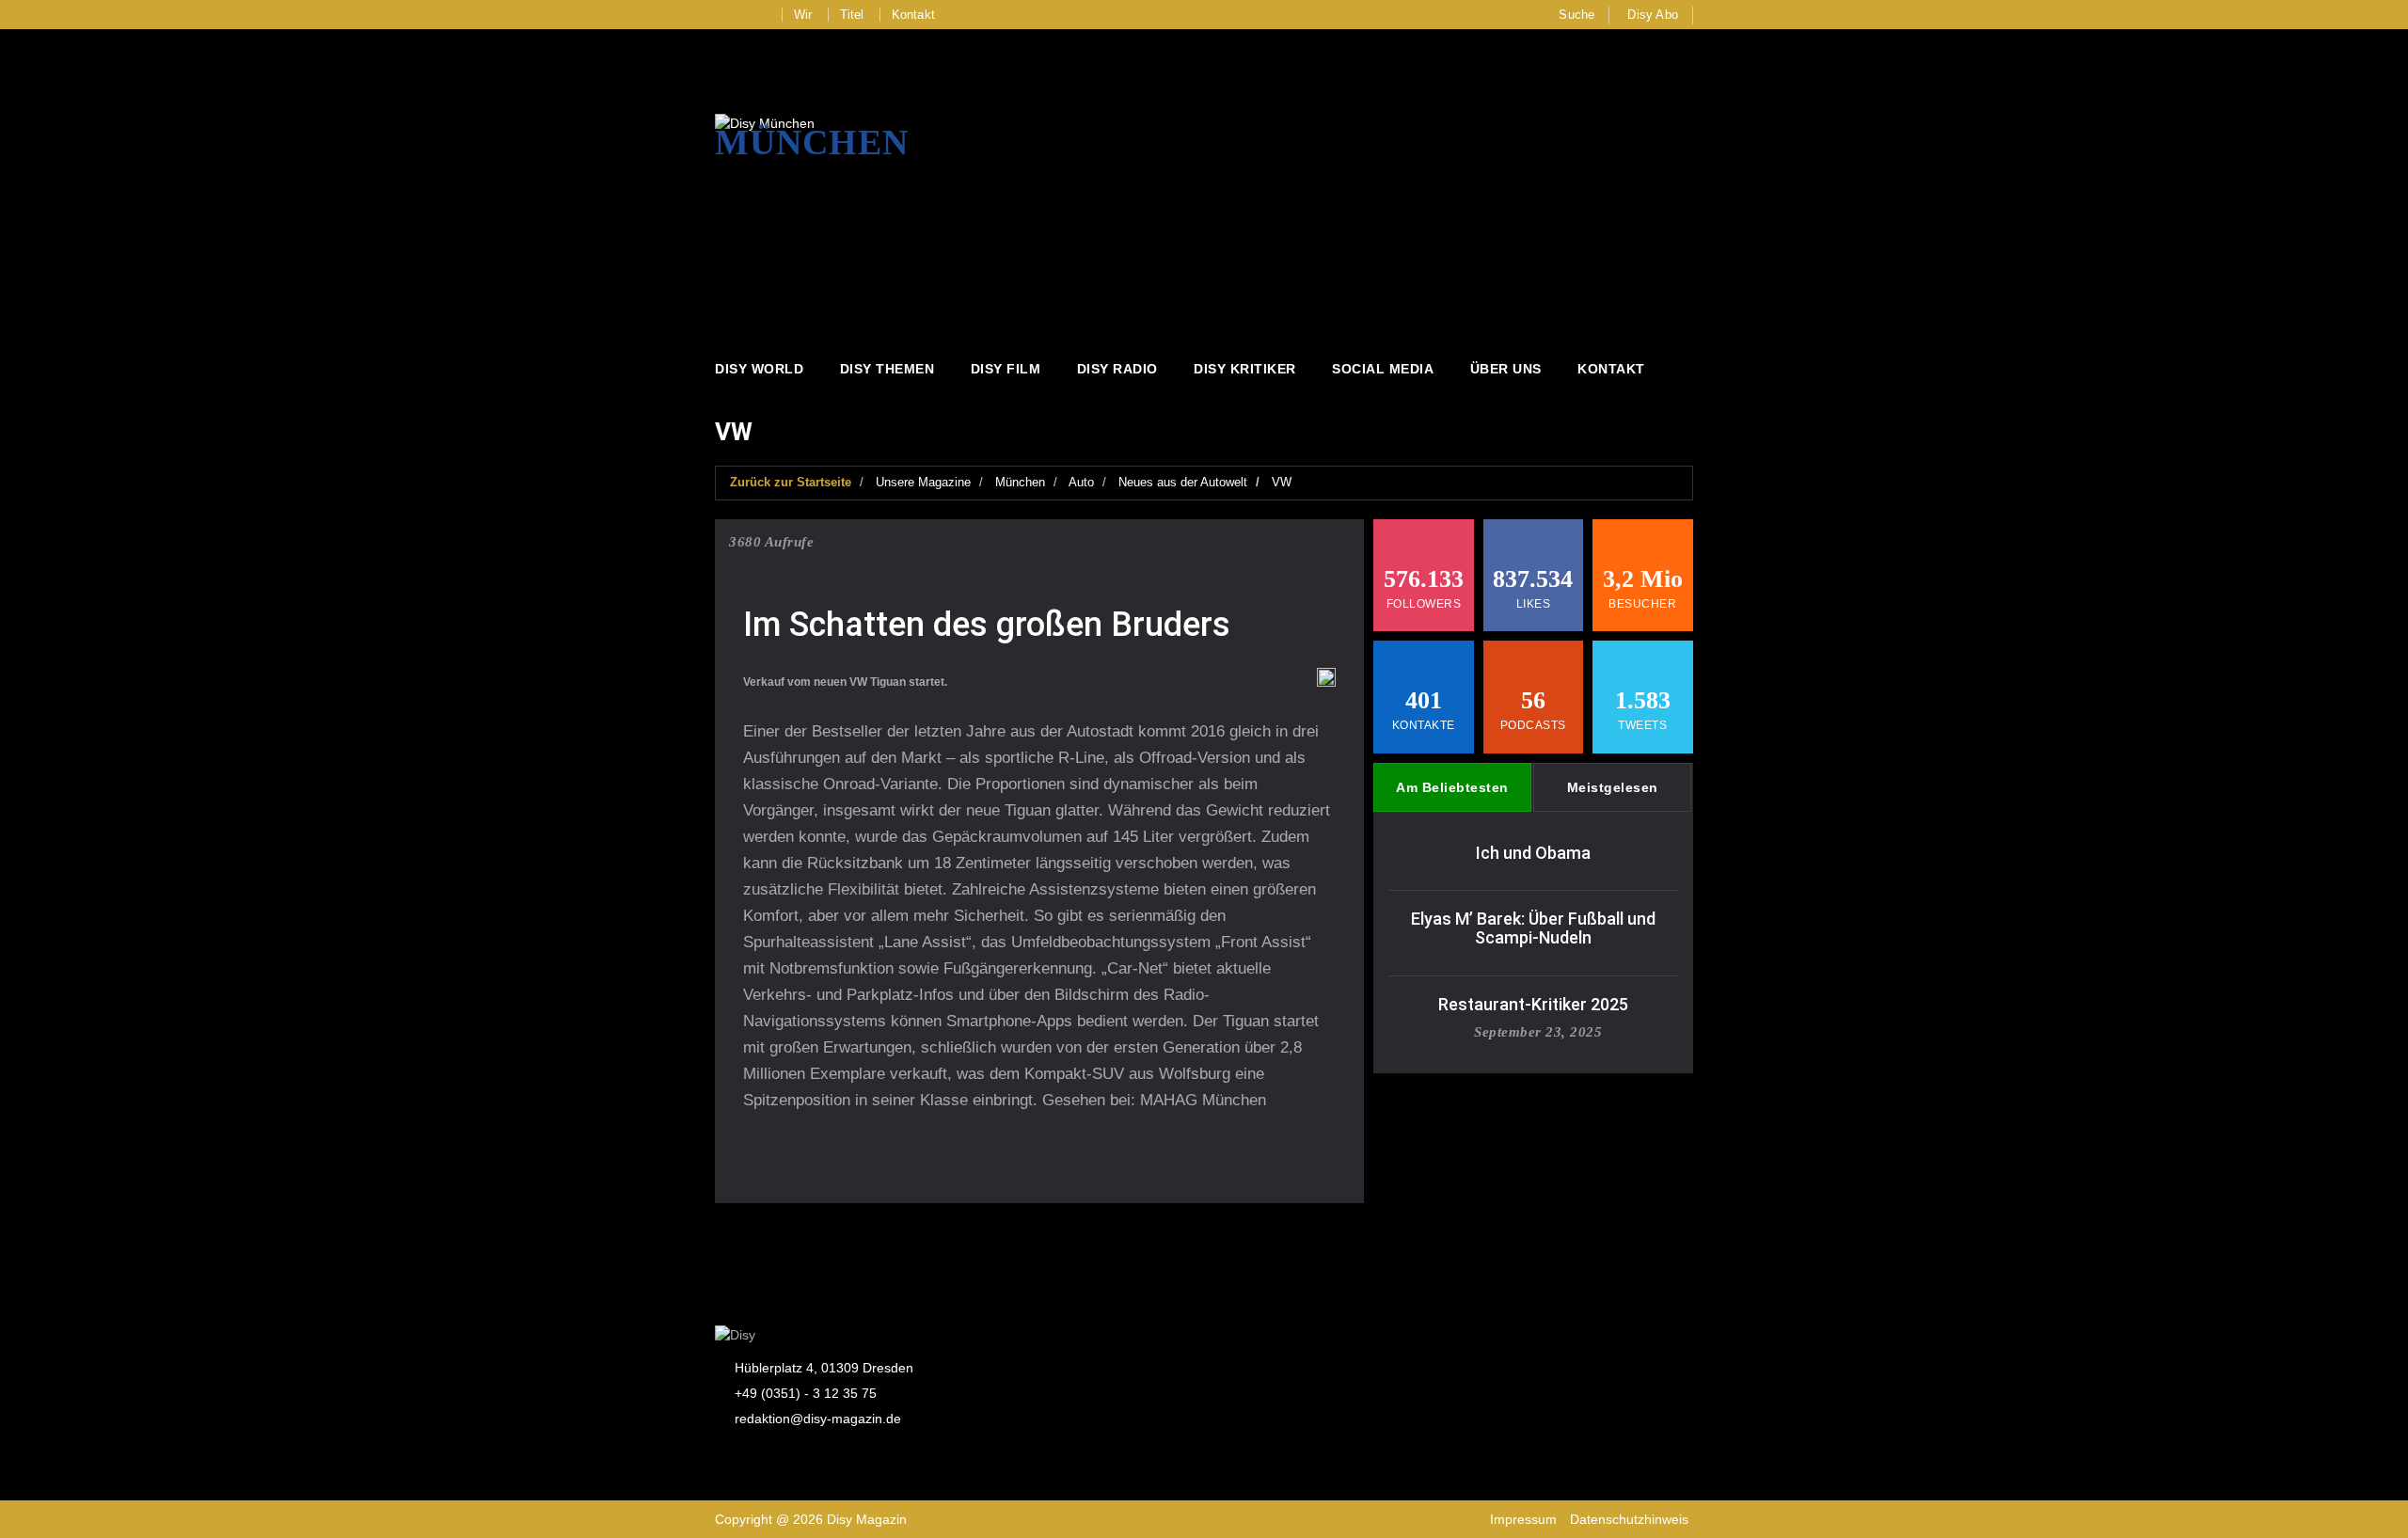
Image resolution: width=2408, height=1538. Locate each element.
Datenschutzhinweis (1629, 1519)
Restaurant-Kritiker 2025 (1533, 1004)
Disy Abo (1653, 15)
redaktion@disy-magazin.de (818, 1419)
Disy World (759, 369)
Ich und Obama (1533, 853)
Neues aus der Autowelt (1183, 482)
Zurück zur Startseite (791, 482)
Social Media (1383, 369)
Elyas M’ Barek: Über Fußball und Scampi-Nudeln (1533, 928)
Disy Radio (1117, 369)
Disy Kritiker (1245, 369)
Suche (1576, 15)
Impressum (1523, 1519)
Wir (803, 15)
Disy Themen (887, 369)
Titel (852, 15)
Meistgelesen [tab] (1613, 787)
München (1020, 482)
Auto (1081, 482)
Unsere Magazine (923, 482)
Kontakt (913, 15)
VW (1282, 482)
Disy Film (1006, 369)
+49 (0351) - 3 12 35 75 (806, 1393)
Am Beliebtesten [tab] (1452, 787)
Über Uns (1506, 369)
